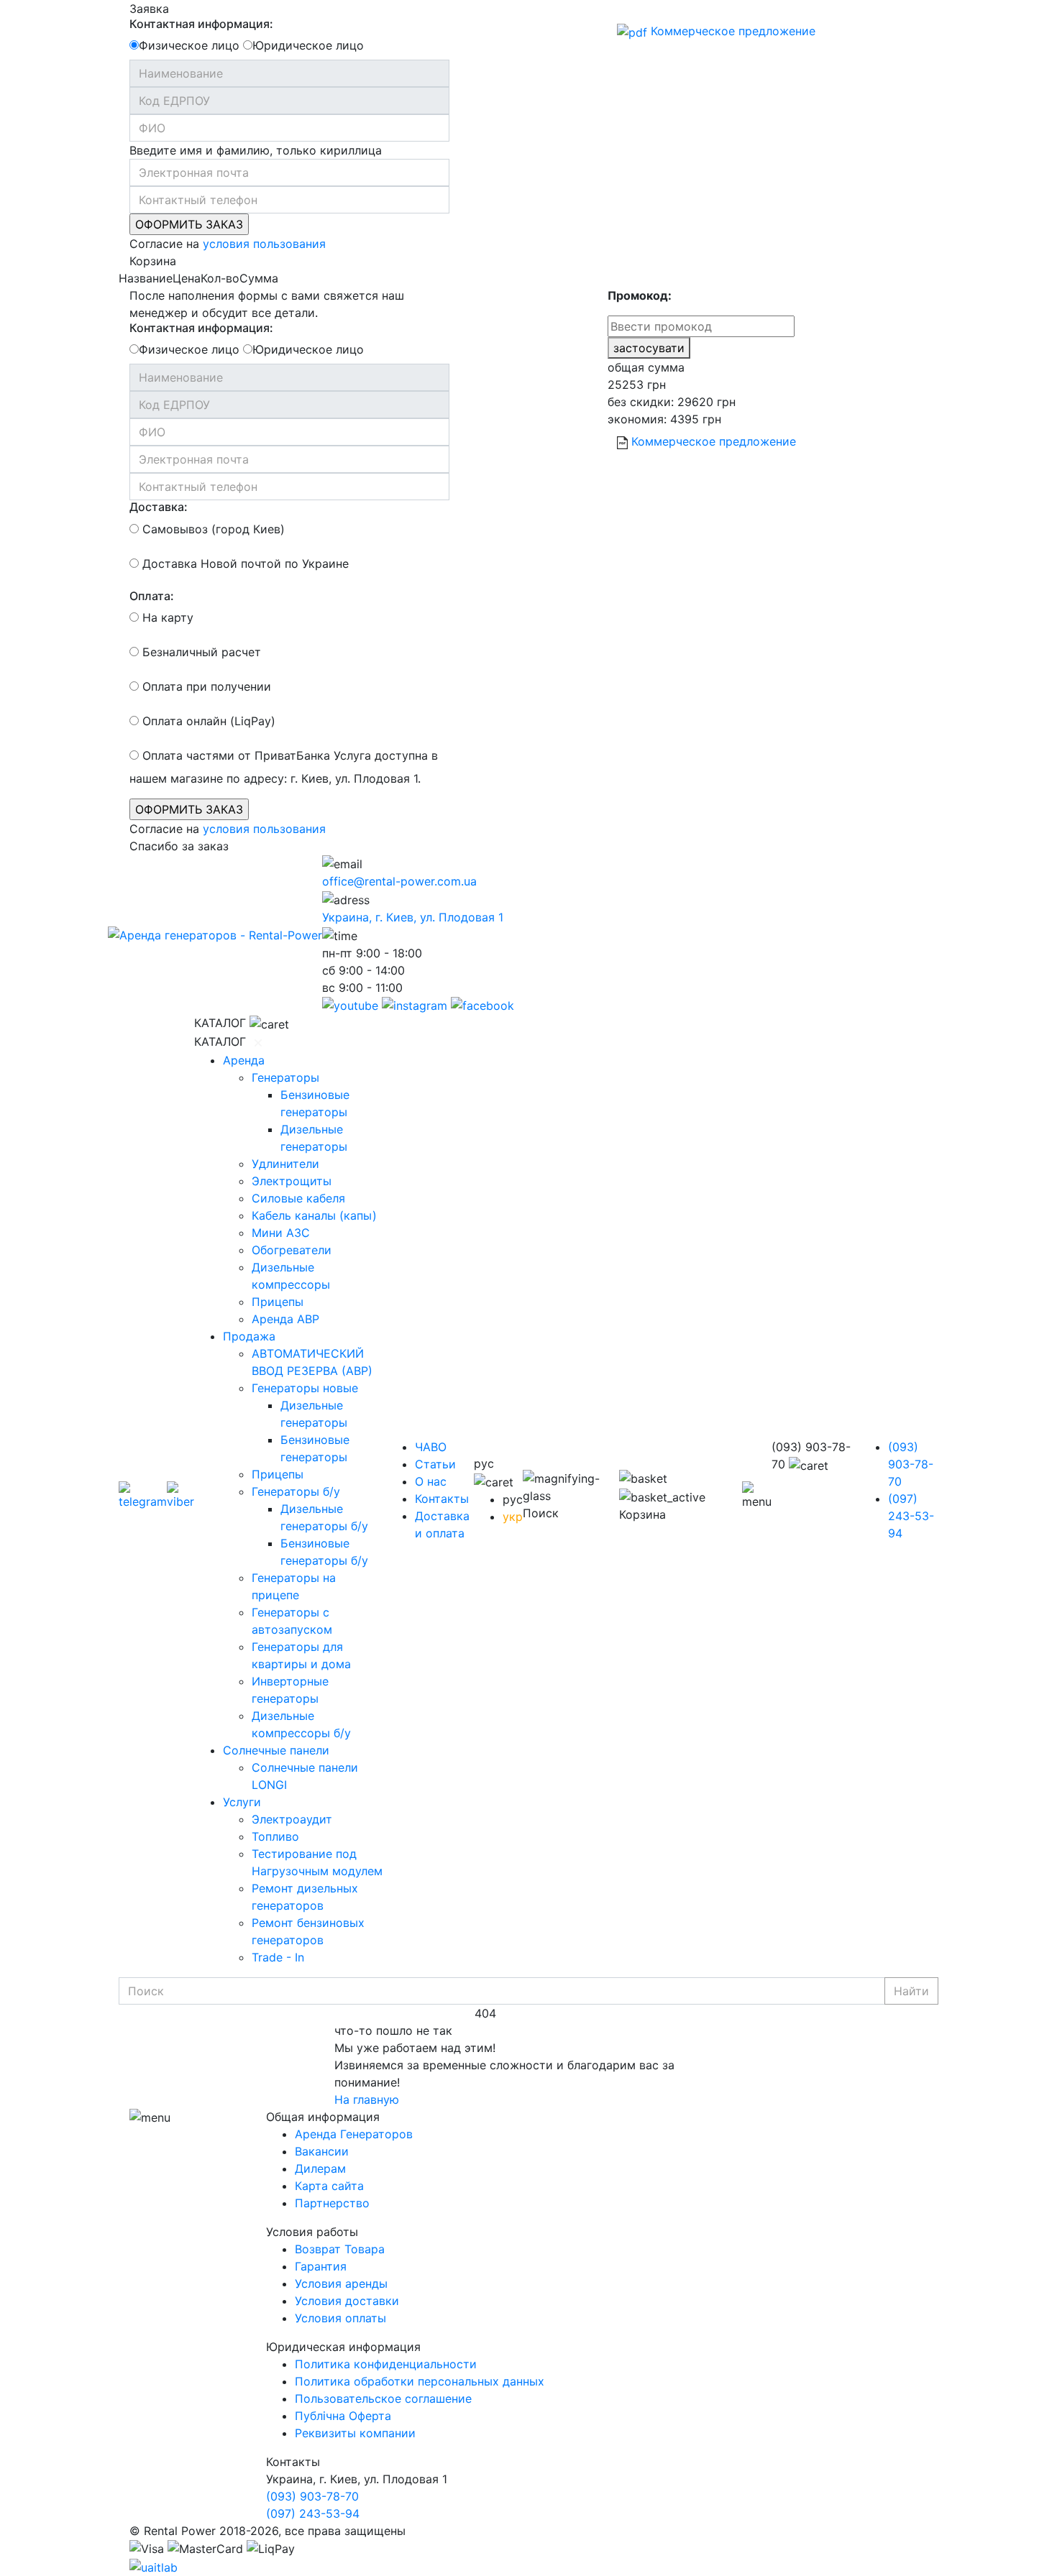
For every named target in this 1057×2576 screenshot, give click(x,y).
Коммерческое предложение (731, 31)
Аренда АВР (285, 1319)
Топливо (275, 1836)
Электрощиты (292, 1181)
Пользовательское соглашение (383, 2398)
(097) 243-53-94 (911, 1516)
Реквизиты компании (355, 2433)
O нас (431, 1481)
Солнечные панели (276, 1750)
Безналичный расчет (200, 652)
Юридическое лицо (308, 45)
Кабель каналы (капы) (314, 1215)
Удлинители (285, 1164)
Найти (911, 1991)
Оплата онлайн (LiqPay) (207, 721)
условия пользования (264, 244)
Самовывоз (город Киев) (212, 529)
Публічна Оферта (343, 2416)
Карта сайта (329, 2186)
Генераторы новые (305, 1388)
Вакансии (322, 2151)
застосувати (649, 348)
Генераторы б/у (296, 1491)
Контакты (442, 1499)
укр (513, 1517)
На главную (367, 2099)
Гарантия (321, 2266)
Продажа (249, 1336)
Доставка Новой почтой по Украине (244, 563)
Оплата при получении (205, 686)
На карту (166, 617)
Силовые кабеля (298, 1198)
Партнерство (332, 2203)
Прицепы (278, 1302)
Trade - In (278, 1957)
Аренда (244, 1060)
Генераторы (285, 1077)
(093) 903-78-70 (911, 1464)
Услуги (242, 1802)
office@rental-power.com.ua (399, 881)
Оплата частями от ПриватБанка (234, 755)
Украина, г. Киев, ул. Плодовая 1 (413, 917)
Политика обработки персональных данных (420, 2381)
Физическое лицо (189, 45)
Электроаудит (292, 1819)
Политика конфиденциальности (386, 2364)
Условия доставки (347, 2301)
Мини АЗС (281, 1233)
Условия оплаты (340, 2318)
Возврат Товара (340, 2249)
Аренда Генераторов (354, 2134)
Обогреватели (292, 1250)
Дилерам (320, 2168)
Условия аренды (341, 2283)
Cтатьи (435, 1464)
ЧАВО (431, 1447)
